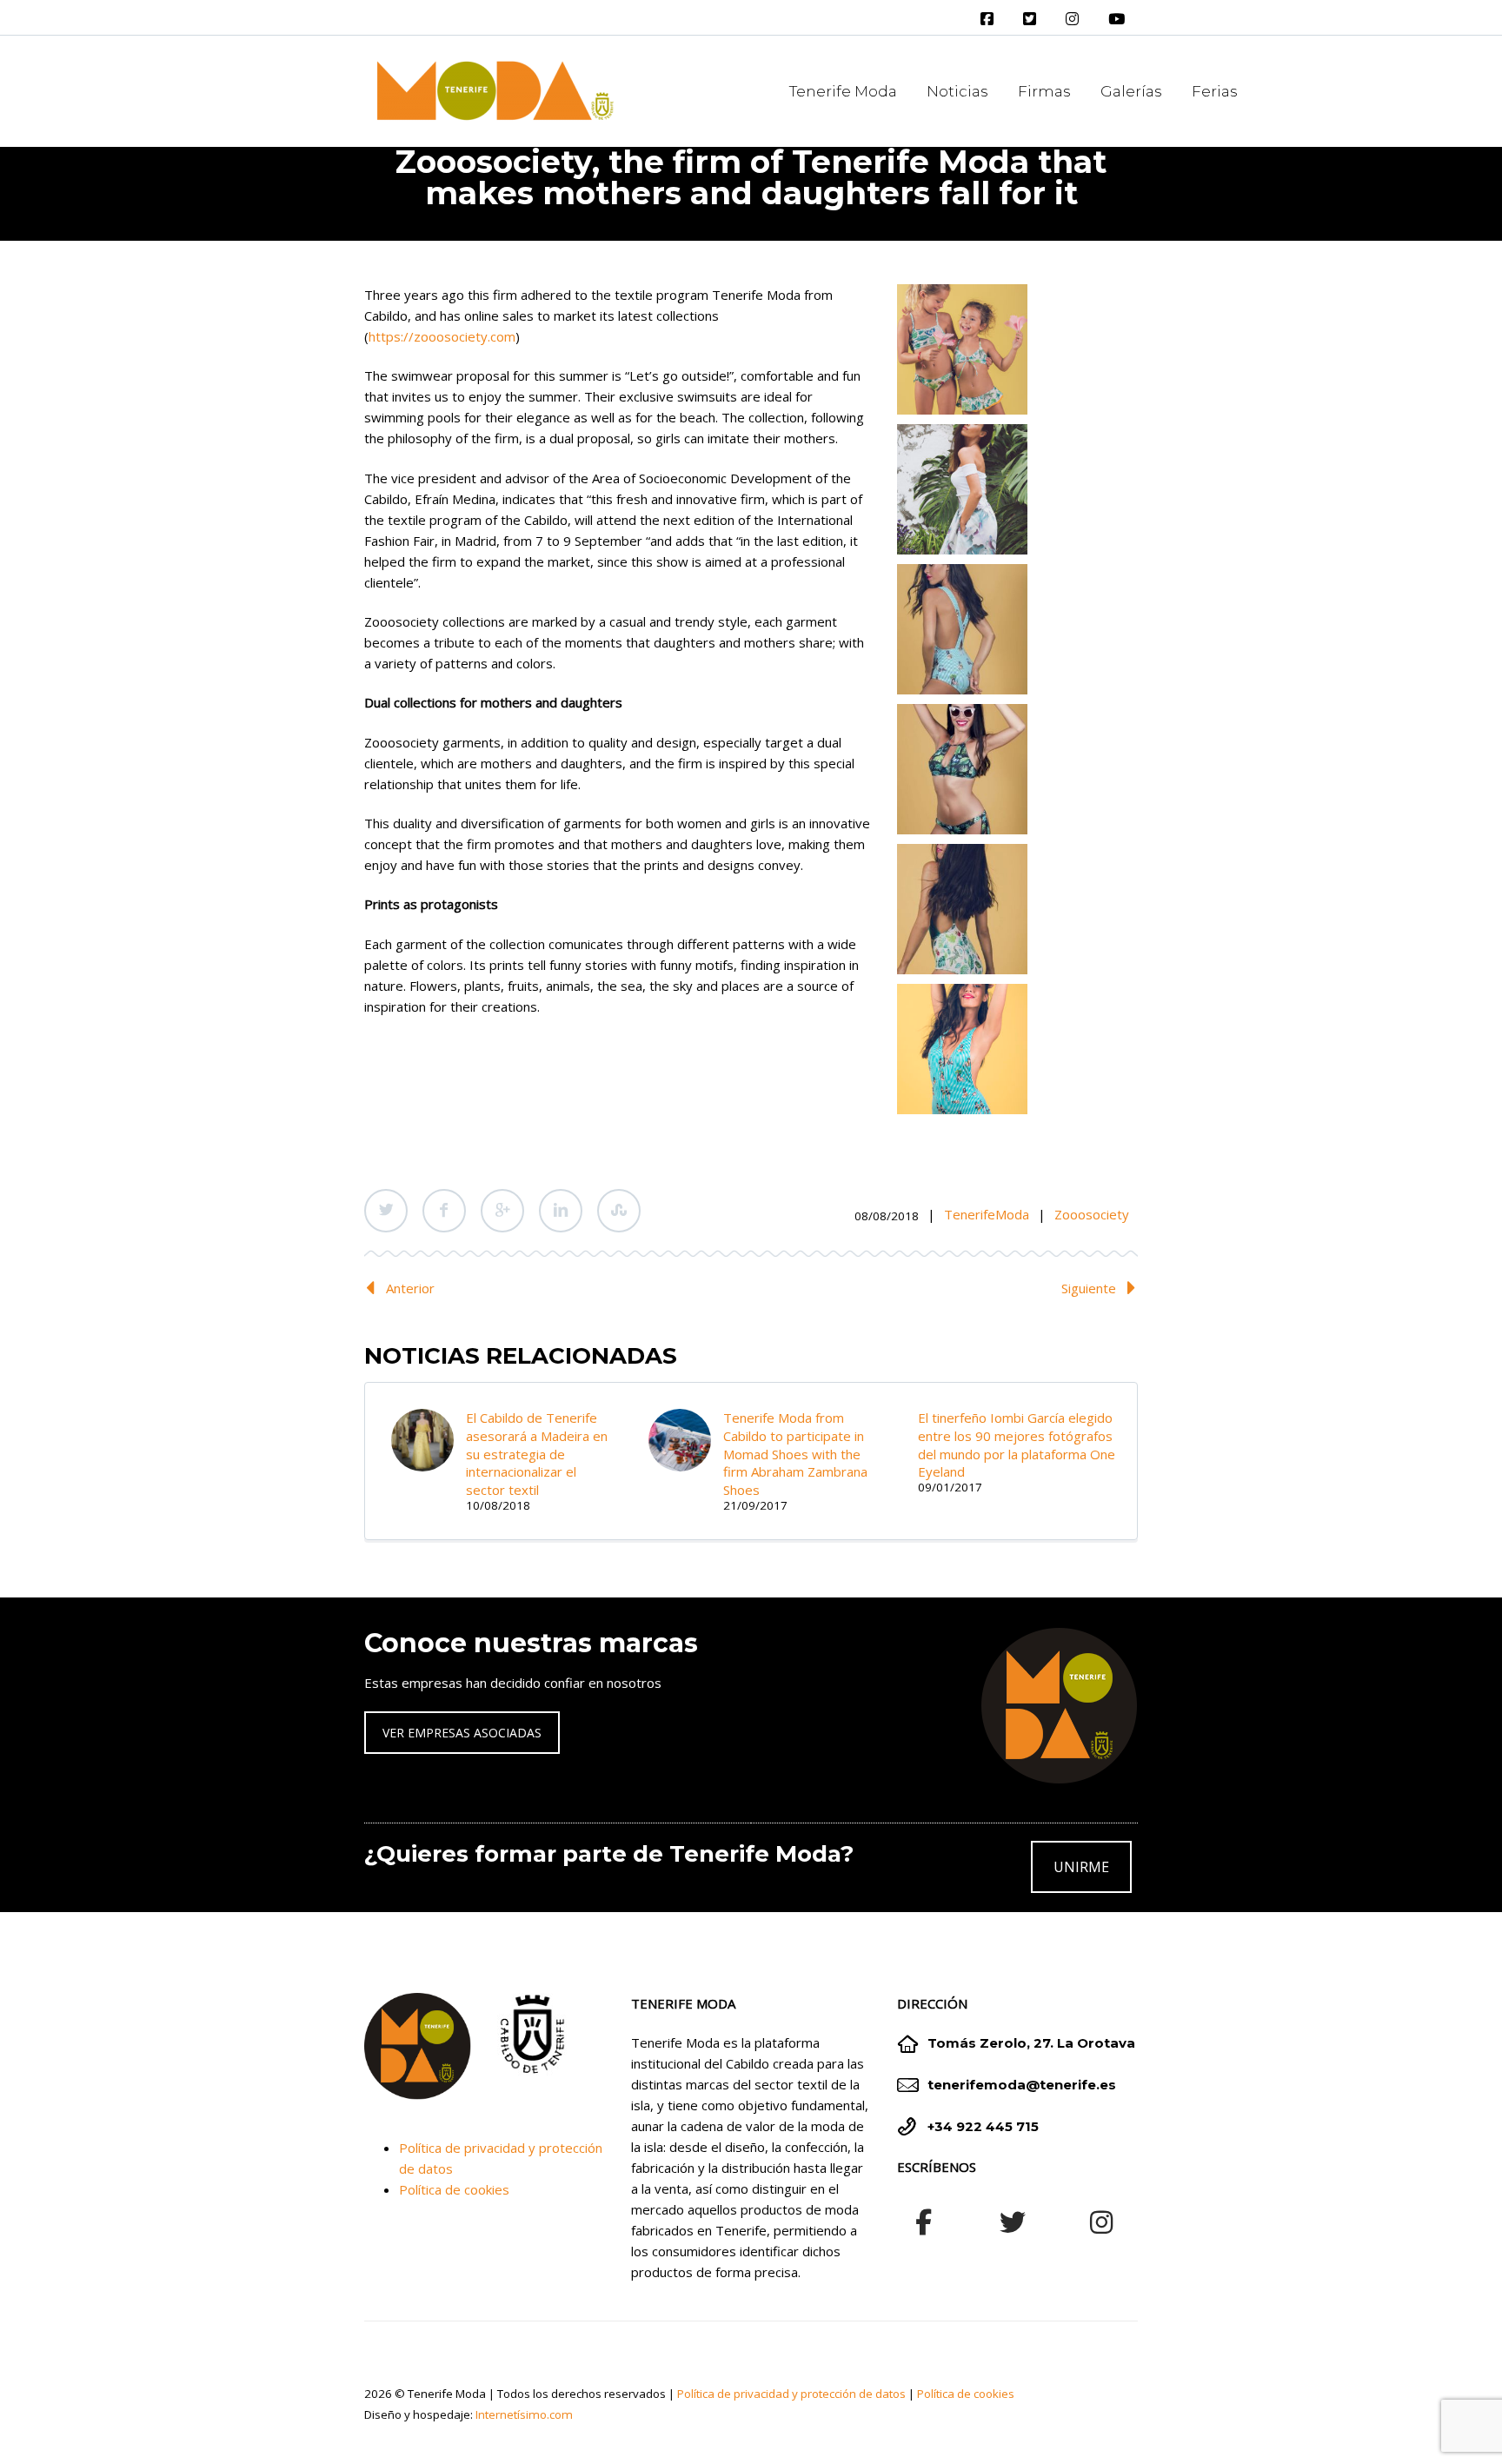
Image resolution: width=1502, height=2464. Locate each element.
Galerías (1131, 91)
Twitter (386, 1211)
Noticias (957, 91)
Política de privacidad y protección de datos (791, 2394)
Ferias (1215, 91)
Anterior (410, 1288)
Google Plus (502, 1211)
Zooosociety (1092, 1214)
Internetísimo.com (524, 2414)
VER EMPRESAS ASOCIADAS (462, 1733)
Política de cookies (454, 2189)
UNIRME (1081, 1867)
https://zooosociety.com (442, 336)
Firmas (1044, 91)
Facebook (444, 1211)
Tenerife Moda (843, 91)
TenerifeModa (987, 1214)
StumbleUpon (619, 1211)
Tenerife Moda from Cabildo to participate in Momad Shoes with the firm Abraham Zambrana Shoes (795, 1454)
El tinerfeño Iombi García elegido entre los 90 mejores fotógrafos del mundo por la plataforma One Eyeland (1017, 1445)
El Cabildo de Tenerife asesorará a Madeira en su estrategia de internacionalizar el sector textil (537, 1454)
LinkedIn (561, 1211)
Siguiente (1089, 1288)
